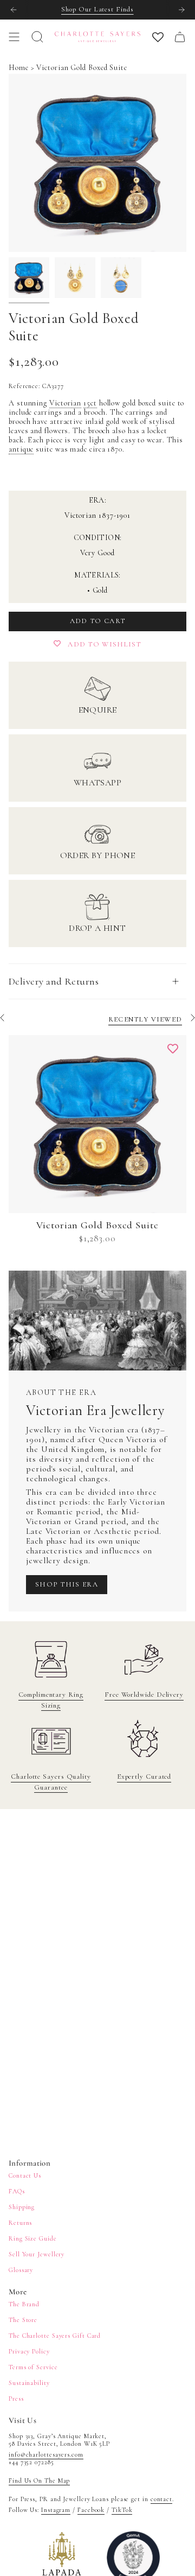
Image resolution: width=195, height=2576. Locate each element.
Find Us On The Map (39, 2480)
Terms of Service (33, 2367)
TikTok (122, 2510)
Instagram (56, 2510)
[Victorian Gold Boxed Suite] (97, 1124)
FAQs (17, 2191)
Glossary (21, 2270)
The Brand (24, 2304)
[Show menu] (14, 37)
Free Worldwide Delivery (144, 1695)
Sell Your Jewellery (37, 2254)
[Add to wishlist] (173, 1049)
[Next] (181, 10)
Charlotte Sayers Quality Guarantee (51, 1782)
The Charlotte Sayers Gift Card (55, 2336)
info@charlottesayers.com (46, 2454)
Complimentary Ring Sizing (51, 1700)
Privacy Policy (29, 2351)
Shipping (22, 2207)
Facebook (91, 2510)
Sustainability (29, 2383)
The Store (23, 2320)
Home (19, 68)
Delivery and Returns (54, 981)
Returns (20, 2223)
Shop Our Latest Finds (97, 9)
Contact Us (25, 2175)
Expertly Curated (144, 1776)
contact (161, 2499)
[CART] (180, 37)
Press (16, 2399)
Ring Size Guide (33, 2238)
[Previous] (14, 10)
